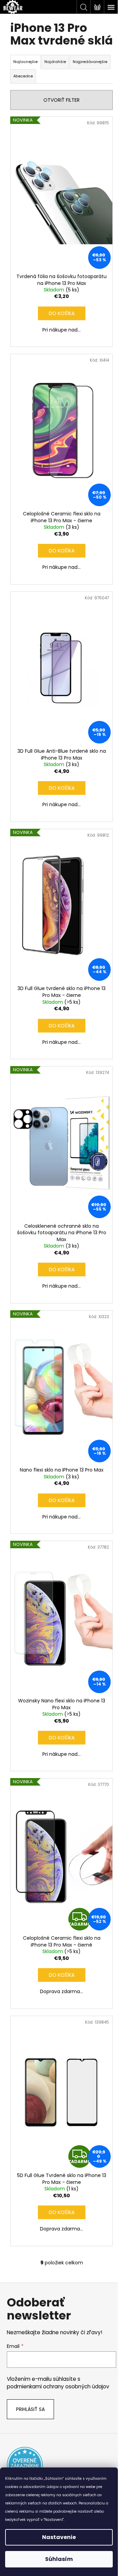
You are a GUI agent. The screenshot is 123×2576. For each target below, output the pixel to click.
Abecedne (23, 76)
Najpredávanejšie (90, 62)
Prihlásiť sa (30, 2409)
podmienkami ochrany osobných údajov (58, 2386)
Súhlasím (59, 2559)
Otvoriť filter (61, 100)
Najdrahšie (55, 62)
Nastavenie (59, 2537)
